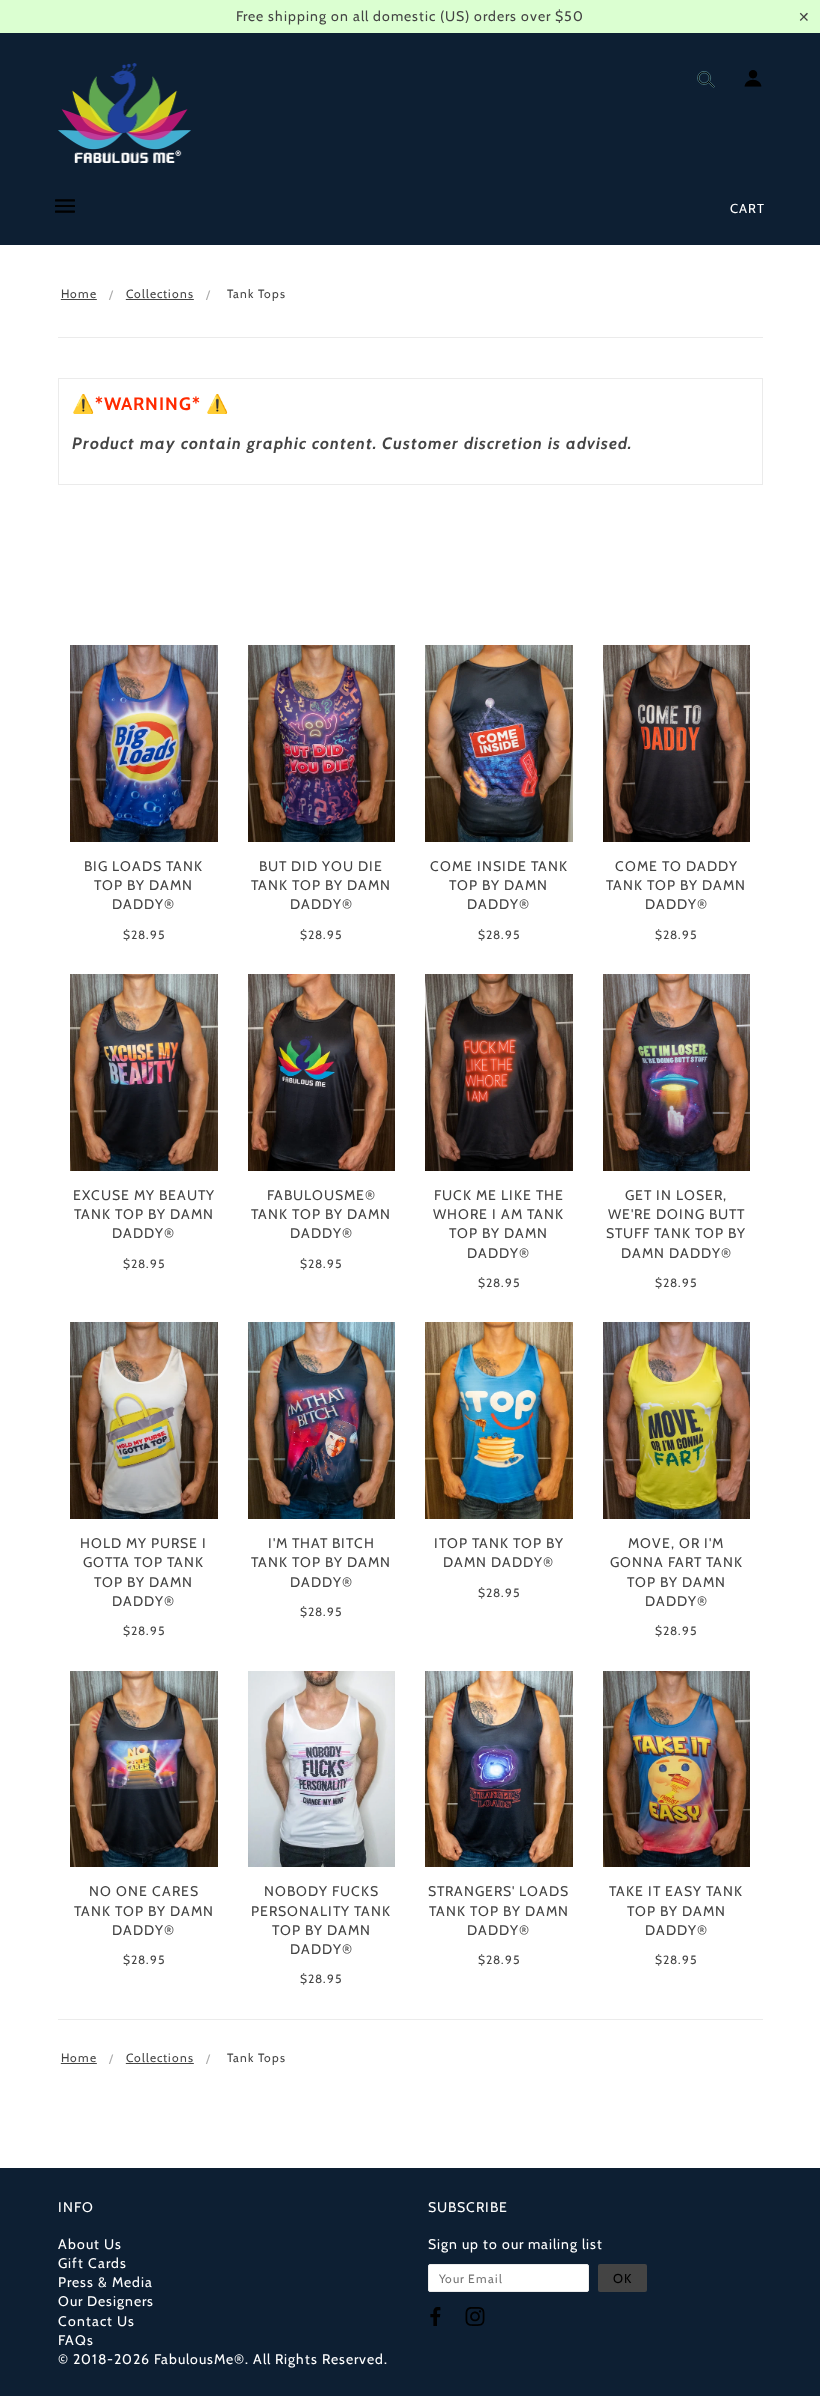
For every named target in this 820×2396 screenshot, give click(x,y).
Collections (160, 293)
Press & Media (105, 2282)
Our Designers (106, 2301)
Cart (747, 208)
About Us (90, 2244)
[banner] (125, 113)
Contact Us (96, 2321)
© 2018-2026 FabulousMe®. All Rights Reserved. (223, 2359)
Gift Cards (92, 2263)
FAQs (76, 2340)
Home (79, 293)
